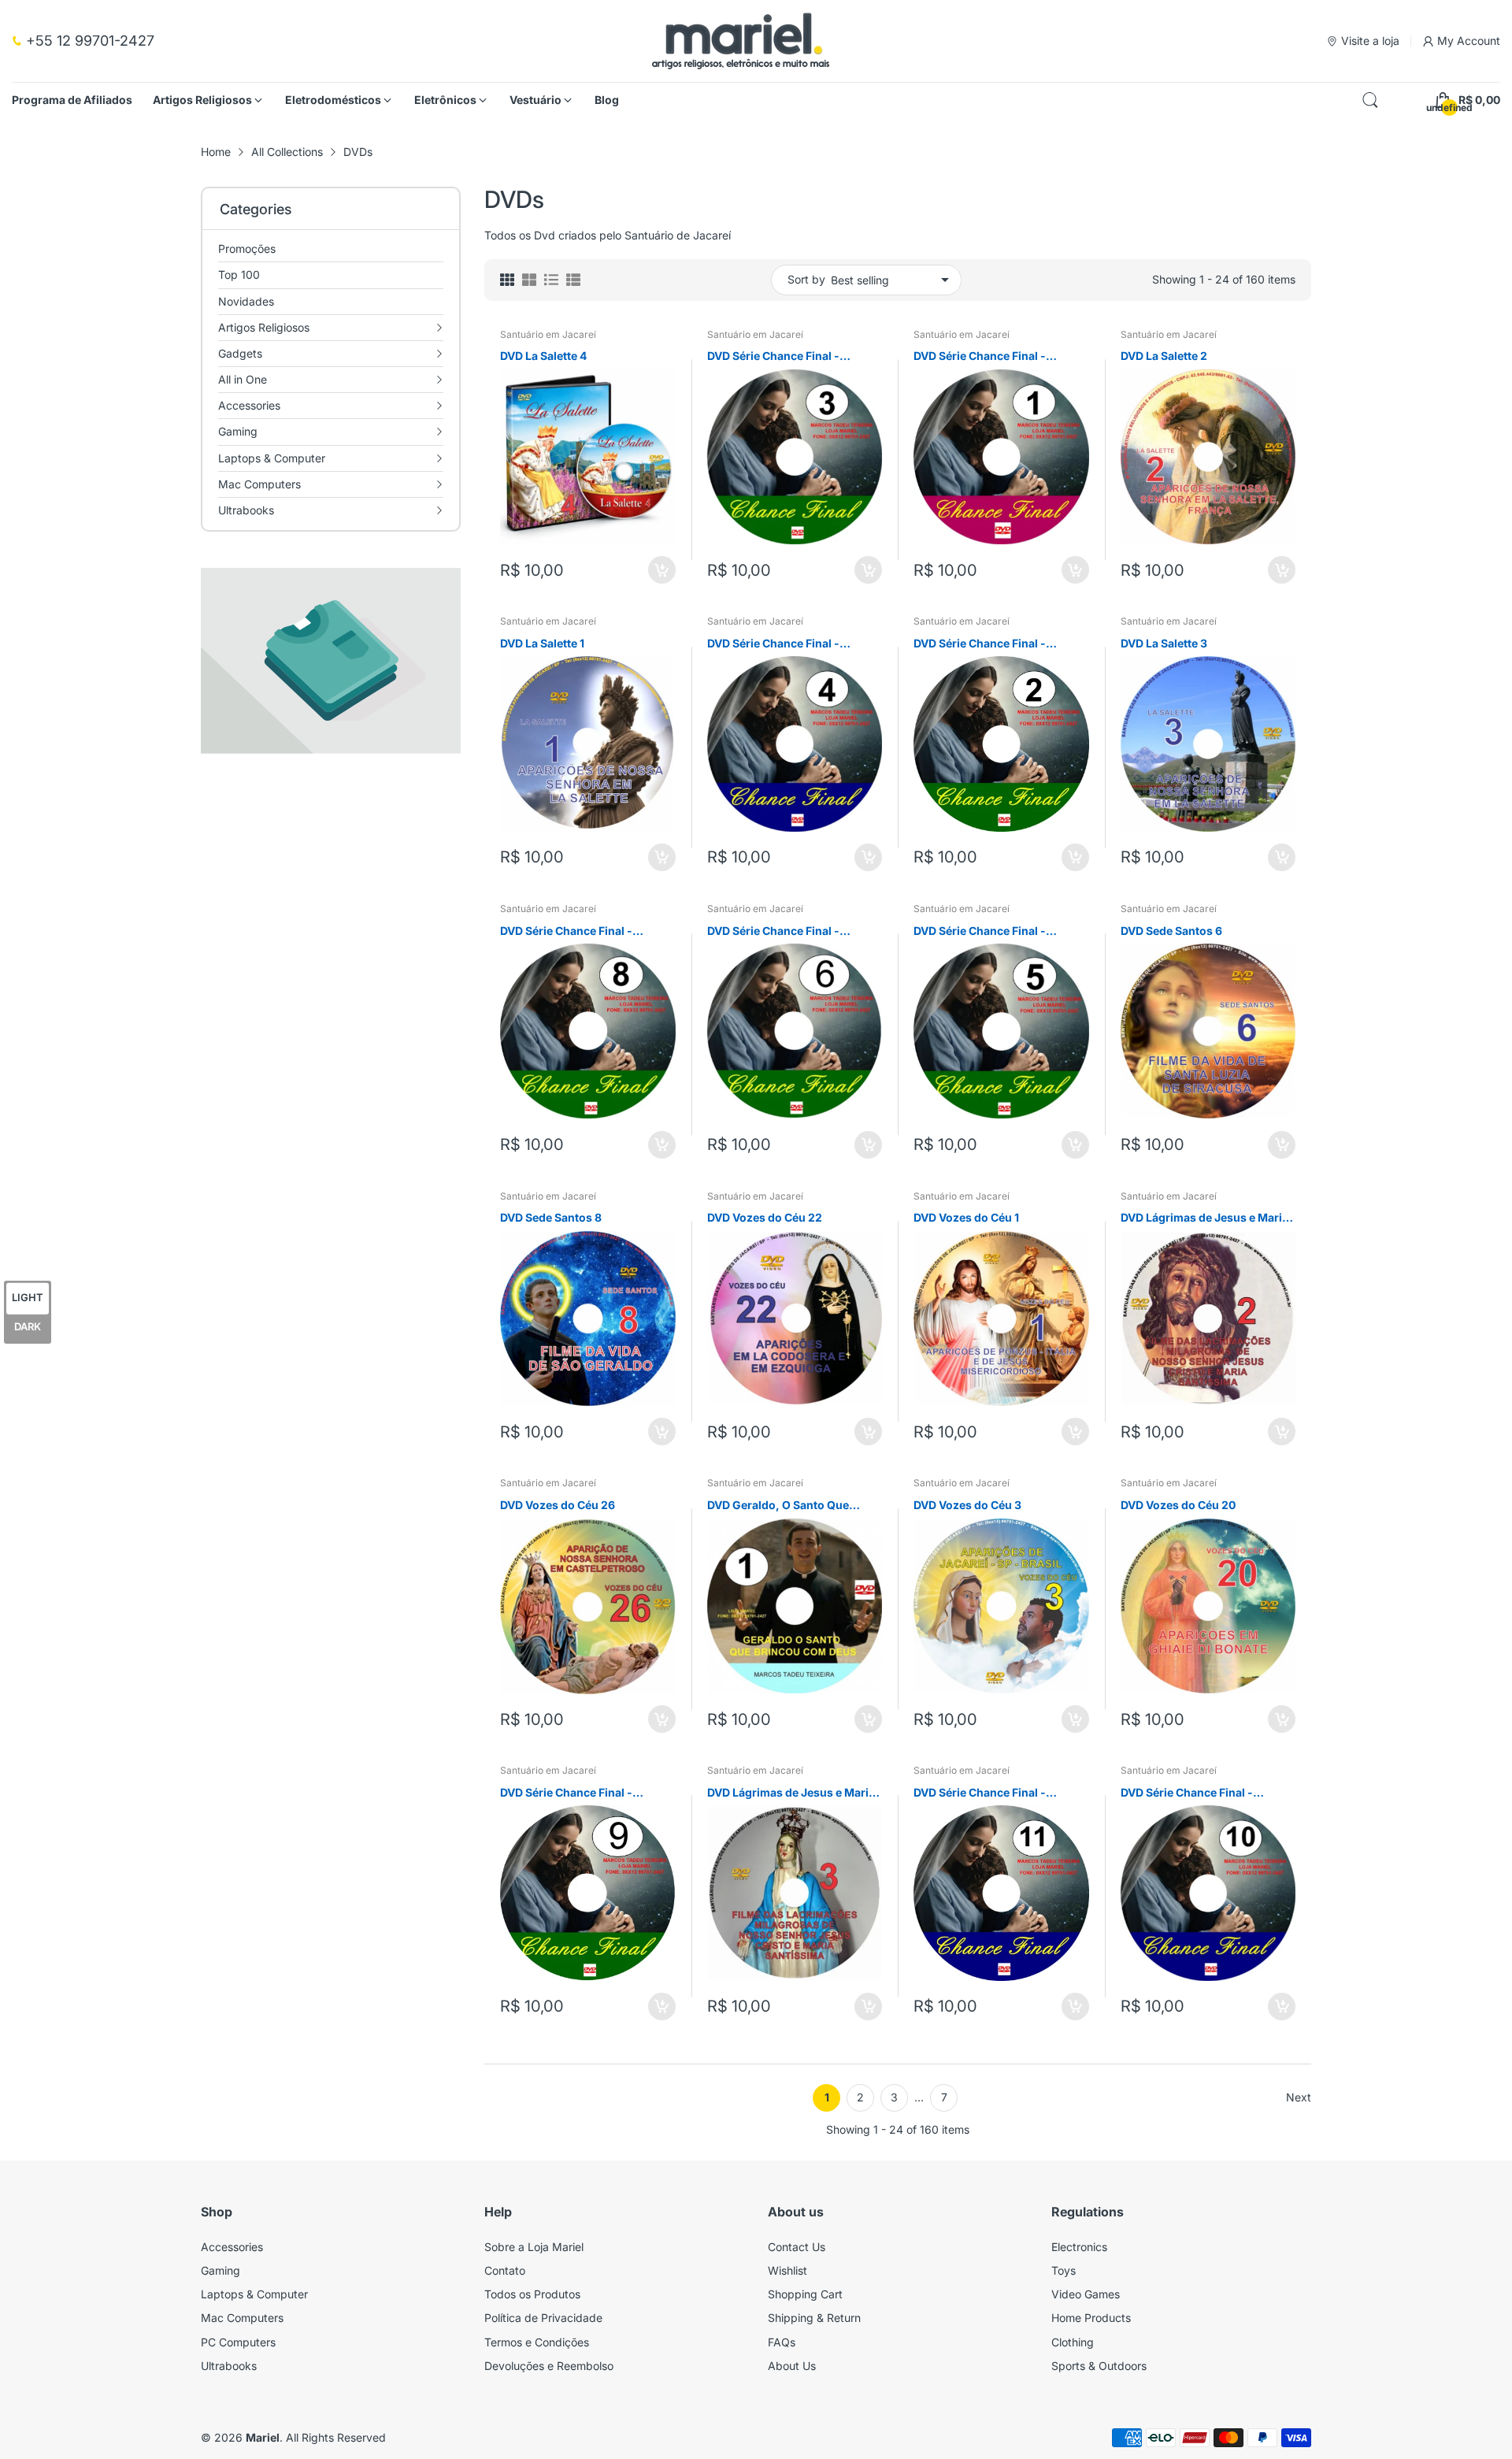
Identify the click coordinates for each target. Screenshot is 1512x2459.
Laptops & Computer (254, 2294)
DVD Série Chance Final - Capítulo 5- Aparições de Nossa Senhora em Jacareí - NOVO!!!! (999, 931)
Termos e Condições (537, 2342)
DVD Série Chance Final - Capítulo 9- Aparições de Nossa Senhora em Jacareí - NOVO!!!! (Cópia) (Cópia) (586, 1793)
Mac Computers (242, 2318)
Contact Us (797, 2247)
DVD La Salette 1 (542, 643)
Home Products (1091, 2318)
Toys (1064, 2270)
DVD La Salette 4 (543, 356)
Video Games (1086, 2294)
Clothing (1073, 2342)
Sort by (806, 279)
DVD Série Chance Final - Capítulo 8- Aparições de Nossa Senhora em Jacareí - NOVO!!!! (586, 931)
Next (1299, 2097)
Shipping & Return (814, 2318)
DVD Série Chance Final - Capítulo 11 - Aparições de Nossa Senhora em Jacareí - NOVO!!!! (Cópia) (989, 1793)
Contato (505, 2270)
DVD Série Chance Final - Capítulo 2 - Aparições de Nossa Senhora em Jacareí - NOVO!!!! (1000, 644)
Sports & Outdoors (1099, 2366)
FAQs (782, 2342)
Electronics (1079, 2247)
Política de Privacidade (543, 2318)
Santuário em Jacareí (548, 334)
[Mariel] (741, 41)
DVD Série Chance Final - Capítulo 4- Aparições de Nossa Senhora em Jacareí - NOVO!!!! (793, 644)
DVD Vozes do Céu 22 (765, 1217)
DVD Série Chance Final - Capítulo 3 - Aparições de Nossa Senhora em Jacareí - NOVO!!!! (794, 356)
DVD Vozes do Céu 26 (558, 1505)
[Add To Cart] (662, 570)
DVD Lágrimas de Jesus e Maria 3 (791, 1793)
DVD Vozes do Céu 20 (1178, 1505)
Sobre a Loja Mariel (534, 2247)
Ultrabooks (229, 2366)
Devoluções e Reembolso (549, 2366)
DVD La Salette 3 (1164, 643)
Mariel (263, 2437)
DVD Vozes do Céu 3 (967, 1505)
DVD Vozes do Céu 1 (966, 1217)
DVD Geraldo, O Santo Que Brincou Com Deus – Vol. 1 (778, 1506)
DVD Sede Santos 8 (551, 1217)
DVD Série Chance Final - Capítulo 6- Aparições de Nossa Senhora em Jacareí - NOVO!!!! (793, 931)
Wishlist (787, 2270)
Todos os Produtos (532, 2294)
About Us (792, 2366)
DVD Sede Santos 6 (1171, 931)
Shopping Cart (805, 2294)
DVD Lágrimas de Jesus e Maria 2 (1204, 1218)
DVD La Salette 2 (1164, 356)
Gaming (220, 2270)
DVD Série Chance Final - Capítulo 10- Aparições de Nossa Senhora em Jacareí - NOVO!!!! (1196, 1793)
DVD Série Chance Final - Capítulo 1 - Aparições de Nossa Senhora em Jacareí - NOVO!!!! (999, 356)
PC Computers (238, 2342)
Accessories (232, 2247)
